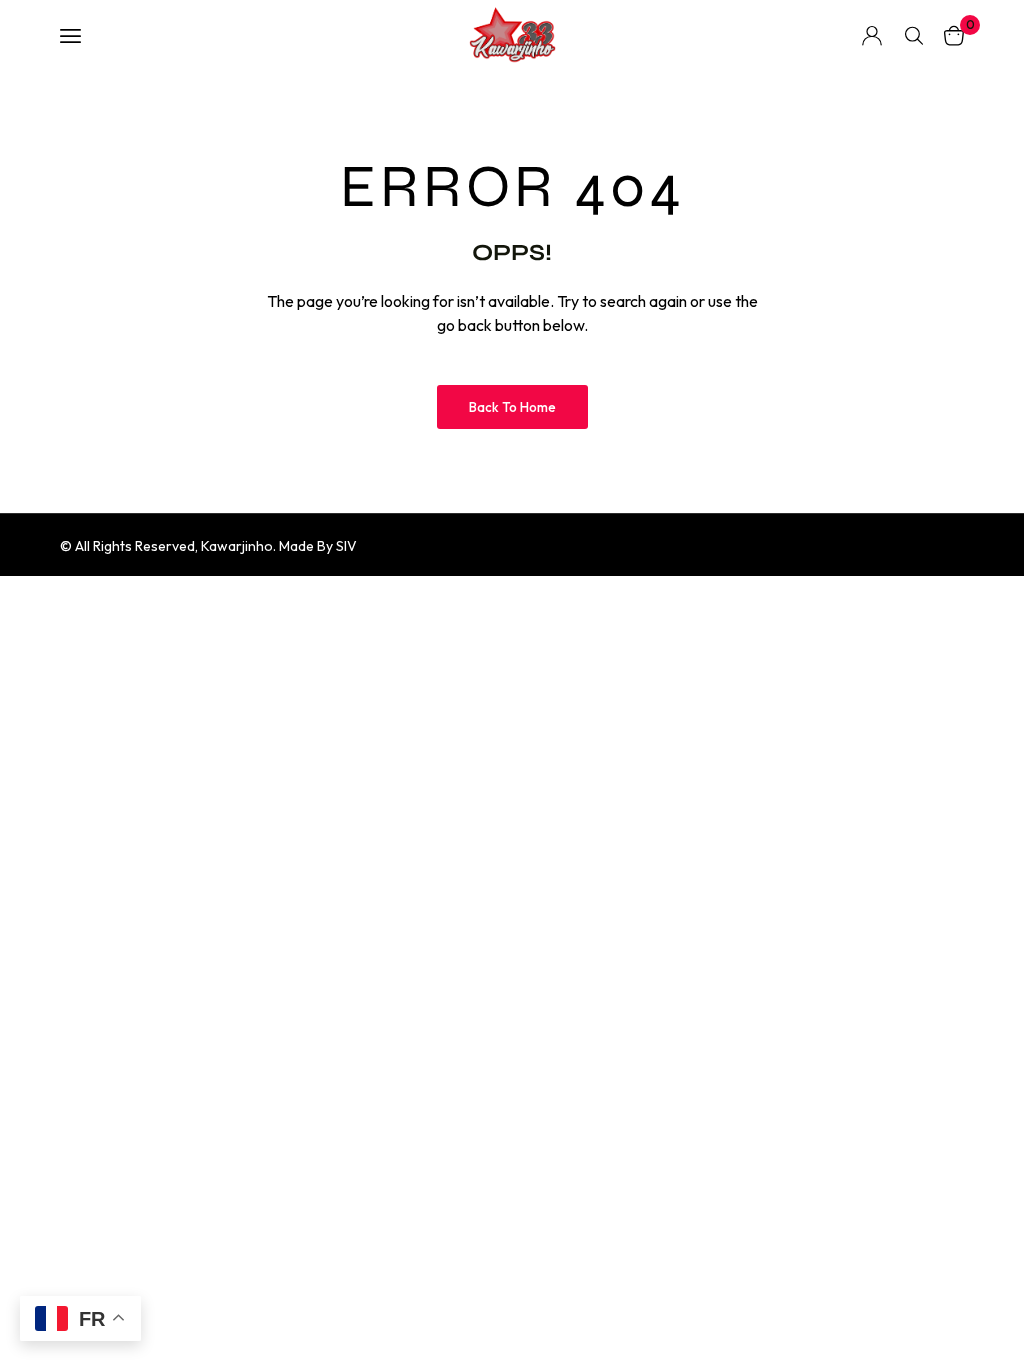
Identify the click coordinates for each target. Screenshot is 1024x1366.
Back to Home (512, 407)
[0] (954, 35)
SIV (346, 546)
